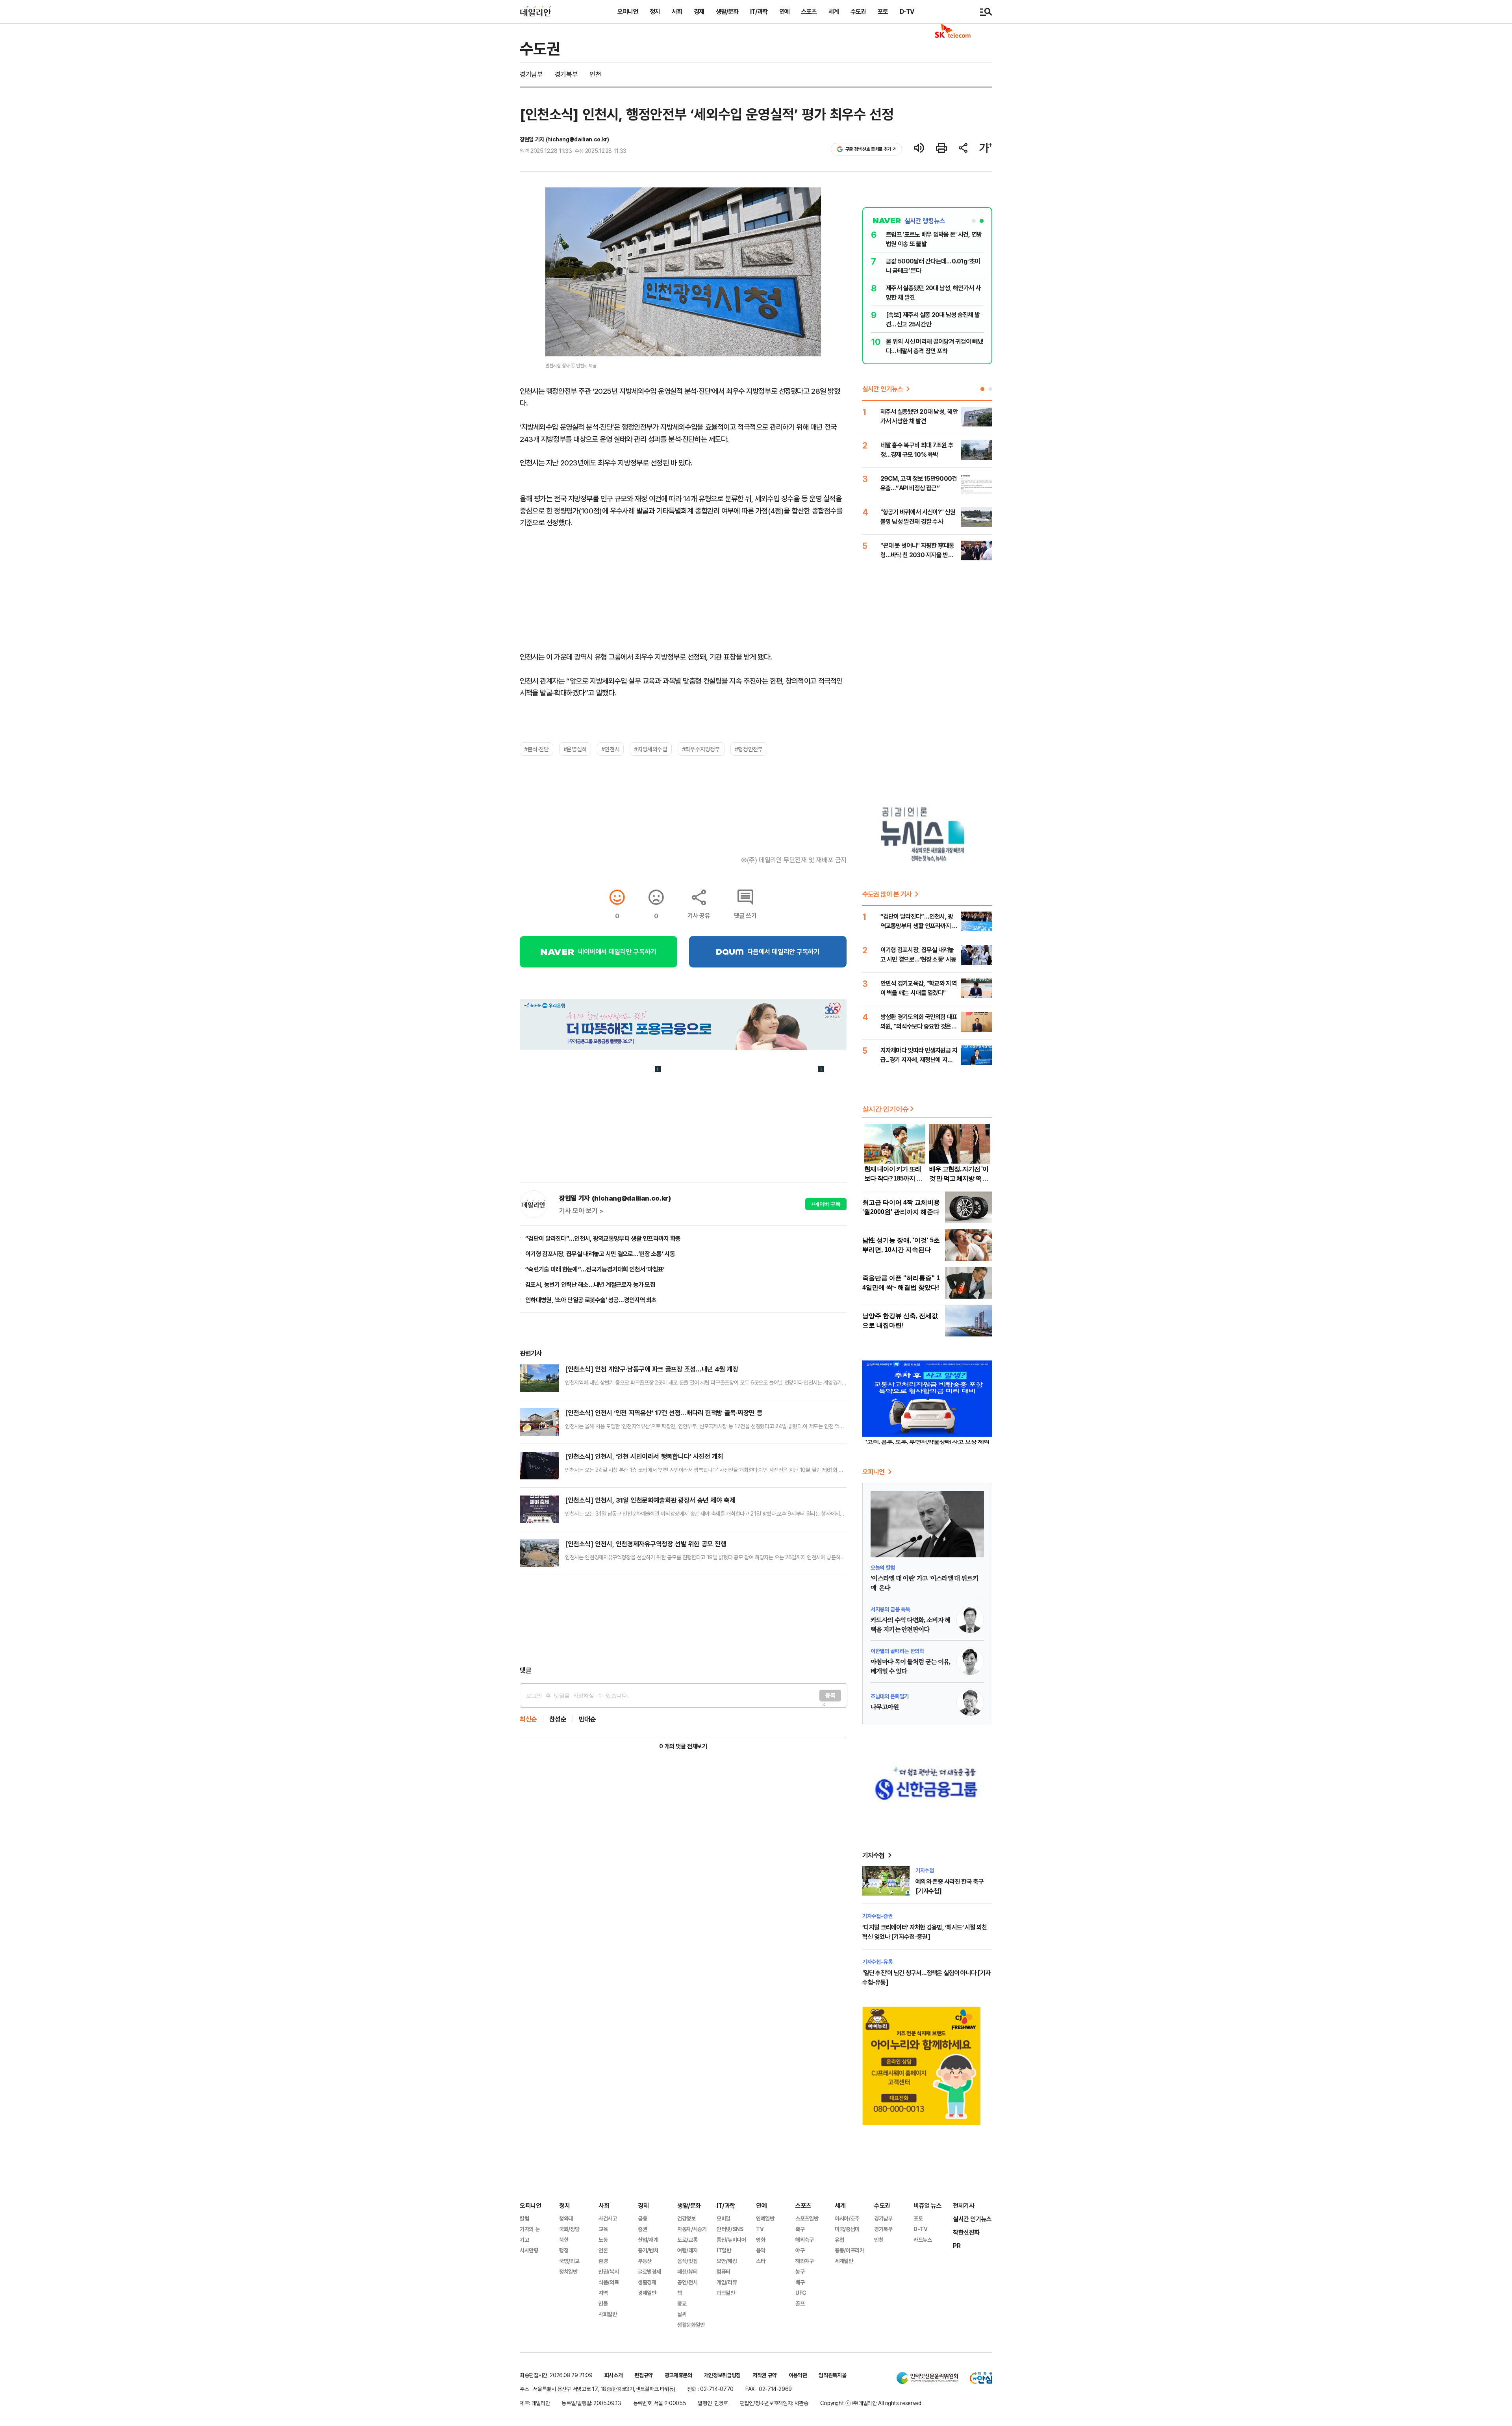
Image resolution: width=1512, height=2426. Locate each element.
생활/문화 (727, 11)
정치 (655, 11)
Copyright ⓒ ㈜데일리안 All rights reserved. (871, 2403)
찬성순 (558, 1719)
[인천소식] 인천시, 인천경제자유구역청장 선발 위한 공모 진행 (646, 1544)
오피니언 (628, 11)
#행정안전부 (749, 749)
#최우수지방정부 (701, 749)
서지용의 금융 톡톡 (890, 1609)
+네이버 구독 (826, 1204)
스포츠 (809, 11)
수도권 (858, 11)
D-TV (907, 11)
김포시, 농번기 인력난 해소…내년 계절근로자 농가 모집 (590, 1284)
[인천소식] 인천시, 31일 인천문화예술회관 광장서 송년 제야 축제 (650, 1500)
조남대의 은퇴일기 (890, 1696)
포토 (883, 11)
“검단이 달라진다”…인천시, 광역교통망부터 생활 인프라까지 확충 (603, 1238)
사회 (677, 11)
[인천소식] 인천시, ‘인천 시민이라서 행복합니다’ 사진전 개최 (644, 1456)
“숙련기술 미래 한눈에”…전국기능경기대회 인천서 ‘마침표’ (595, 1269)
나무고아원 (885, 1707)
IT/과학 (759, 11)
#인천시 (610, 749)
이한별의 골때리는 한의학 (897, 1651)
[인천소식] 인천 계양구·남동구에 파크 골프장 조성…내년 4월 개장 (652, 1369)
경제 (699, 11)
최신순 (528, 1719)
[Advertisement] (683, 1620)
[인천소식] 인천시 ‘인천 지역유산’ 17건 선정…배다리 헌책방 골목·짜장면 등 (664, 1413)
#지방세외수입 (650, 749)
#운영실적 (575, 749)
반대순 (587, 1719)
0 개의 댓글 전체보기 (683, 1746)
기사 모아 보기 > (581, 1211)
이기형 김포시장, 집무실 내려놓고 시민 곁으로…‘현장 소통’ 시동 (600, 1254)
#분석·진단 (536, 749)
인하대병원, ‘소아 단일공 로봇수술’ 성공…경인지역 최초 (591, 1300)
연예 (784, 11)
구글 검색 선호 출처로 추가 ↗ (871, 149)
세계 (834, 11)
